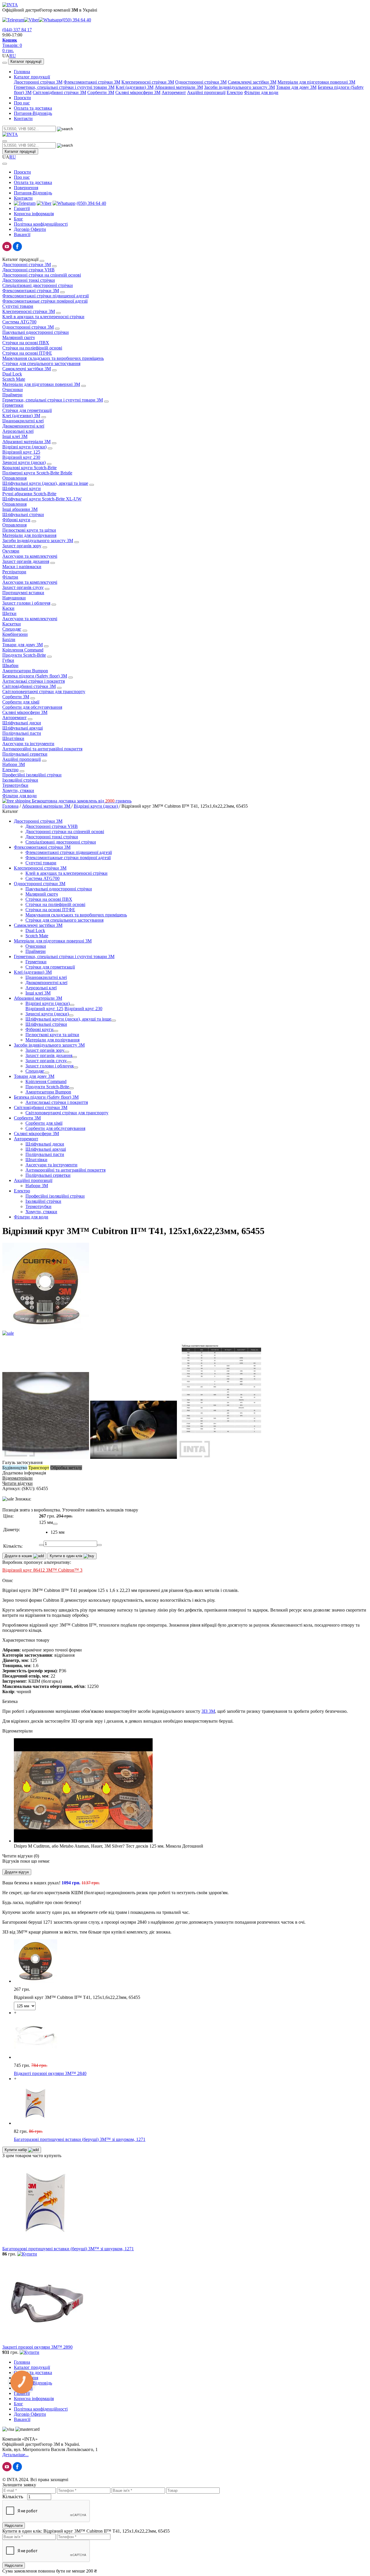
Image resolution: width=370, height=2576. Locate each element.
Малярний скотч (18, 337)
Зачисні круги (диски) (24, 462)
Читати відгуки (17, 1483)
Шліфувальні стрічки (23, 514)
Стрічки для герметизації (27, 410)
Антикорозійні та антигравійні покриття (42, 749)
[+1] (99, 1545)
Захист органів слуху (23, 587)
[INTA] (10, 5)
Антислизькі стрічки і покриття (34, 681)
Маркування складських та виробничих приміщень (53, 358)
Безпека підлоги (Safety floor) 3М (35, 676)
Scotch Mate (14, 379)
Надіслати (14, 2526)
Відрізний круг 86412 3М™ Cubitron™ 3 (42, 1570)
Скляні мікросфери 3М (138, 92)
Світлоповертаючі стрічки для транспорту (44, 692)
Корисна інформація (34, 214)
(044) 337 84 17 (17, 30)
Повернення (26, 188)
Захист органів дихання (26, 561)
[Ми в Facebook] (17, 250)
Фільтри (10, 577)
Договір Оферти (30, 229)
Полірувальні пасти (22, 733)
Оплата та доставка (33, 108)
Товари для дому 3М (296, 87)
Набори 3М (14, 764)
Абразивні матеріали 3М (179, 87)
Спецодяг (12, 629)
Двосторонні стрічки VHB (28, 270)
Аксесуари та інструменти (28, 744)
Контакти (23, 118)
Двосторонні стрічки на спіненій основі (42, 275)
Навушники (14, 598)
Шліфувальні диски (22, 723)
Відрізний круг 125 (21, 452)
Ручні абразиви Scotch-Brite (29, 494)
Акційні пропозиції (206, 92)
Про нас (22, 103)
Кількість (13, 2496)
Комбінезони (15, 634)
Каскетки (12, 624)
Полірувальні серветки (25, 754)
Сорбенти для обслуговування (32, 707)
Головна (22, 72)
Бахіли (9, 639)
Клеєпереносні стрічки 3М (148, 82)
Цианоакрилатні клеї (23, 421)
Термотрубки (15, 785)
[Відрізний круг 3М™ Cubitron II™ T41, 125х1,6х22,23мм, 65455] (185, 1331)
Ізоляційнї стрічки (20, 780)
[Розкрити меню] (5, 63)
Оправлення (14, 478)
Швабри (10, 665)
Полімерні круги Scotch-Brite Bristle (37, 473)
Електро (235, 92)
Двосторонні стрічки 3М (38, 82)
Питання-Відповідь (33, 113)
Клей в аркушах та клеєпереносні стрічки (43, 317)
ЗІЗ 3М (208, 1711)
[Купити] (27, 2254)
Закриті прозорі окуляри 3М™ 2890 (37, 2347)
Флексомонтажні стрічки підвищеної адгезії (46, 296)
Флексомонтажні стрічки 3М (92, 82)
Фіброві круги (16, 520)
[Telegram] (13, 20)
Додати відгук (17, 1872)
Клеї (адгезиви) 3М (135, 87)
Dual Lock (12, 374)
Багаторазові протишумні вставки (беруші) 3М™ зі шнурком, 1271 (80, 2139)
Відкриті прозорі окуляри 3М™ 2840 (50, 2073)
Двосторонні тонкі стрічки (29, 280)
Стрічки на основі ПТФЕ (27, 353)
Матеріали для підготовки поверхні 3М (316, 82)
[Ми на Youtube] (7, 250)
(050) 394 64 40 (76, 20)
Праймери (12, 395)
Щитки (9, 613)
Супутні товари (18, 306)
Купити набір (16, 2150)
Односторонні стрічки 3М (201, 82)
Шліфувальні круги (22, 488)
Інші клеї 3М (15, 436)
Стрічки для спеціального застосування (41, 363)
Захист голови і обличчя (26, 603)
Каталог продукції (26, 61)
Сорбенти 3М (101, 92)
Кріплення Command (23, 650)
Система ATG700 (19, 322)
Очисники (13, 390)
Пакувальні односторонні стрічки (36, 332)
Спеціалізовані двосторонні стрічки (38, 285)
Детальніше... (15, 2455)
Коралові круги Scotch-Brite (29, 468)
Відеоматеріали (17, 1478)
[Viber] (31, 20)
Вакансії (22, 234)
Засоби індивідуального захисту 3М (239, 87)
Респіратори (14, 572)
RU (13, 56)
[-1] (41, 1545)
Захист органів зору (22, 546)
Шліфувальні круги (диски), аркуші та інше (45, 483)
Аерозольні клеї (18, 431)
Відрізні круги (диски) (24, 447)
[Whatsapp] (50, 20)
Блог (18, 219)
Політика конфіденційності (41, 224)
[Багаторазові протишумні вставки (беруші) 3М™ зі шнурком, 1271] (46, 2243)
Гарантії (22, 208)
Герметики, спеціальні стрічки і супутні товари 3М (64, 87)
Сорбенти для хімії (21, 702)
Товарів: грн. (12, 45)
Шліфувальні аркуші (23, 728)
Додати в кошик (19, 1556)
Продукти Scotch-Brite (24, 655)
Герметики (13, 405)
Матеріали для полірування (29, 535)
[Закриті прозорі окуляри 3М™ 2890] (46, 2342)
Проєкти (22, 98)
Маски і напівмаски (22, 567)
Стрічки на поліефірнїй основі (32, 348)
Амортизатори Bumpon (25, 671)
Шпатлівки (13, 738)
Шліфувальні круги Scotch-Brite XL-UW (42, 499)
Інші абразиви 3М (20, 509)
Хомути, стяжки (18, 790)
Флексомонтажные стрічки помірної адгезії (45, 301)
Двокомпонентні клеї (23, 426)
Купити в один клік (67, 1556)
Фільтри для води (261, 92)
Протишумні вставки (23, 593)
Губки (8, 660)
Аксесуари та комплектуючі (30, 556)
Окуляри (11, 551)
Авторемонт (174, 92)
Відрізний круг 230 (21, 457)
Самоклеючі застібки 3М (252, 82)
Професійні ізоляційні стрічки (32, 775)
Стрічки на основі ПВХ (26, 343)
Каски (8, 608)
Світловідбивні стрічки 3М (59, 92)
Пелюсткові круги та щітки (29, 530)
